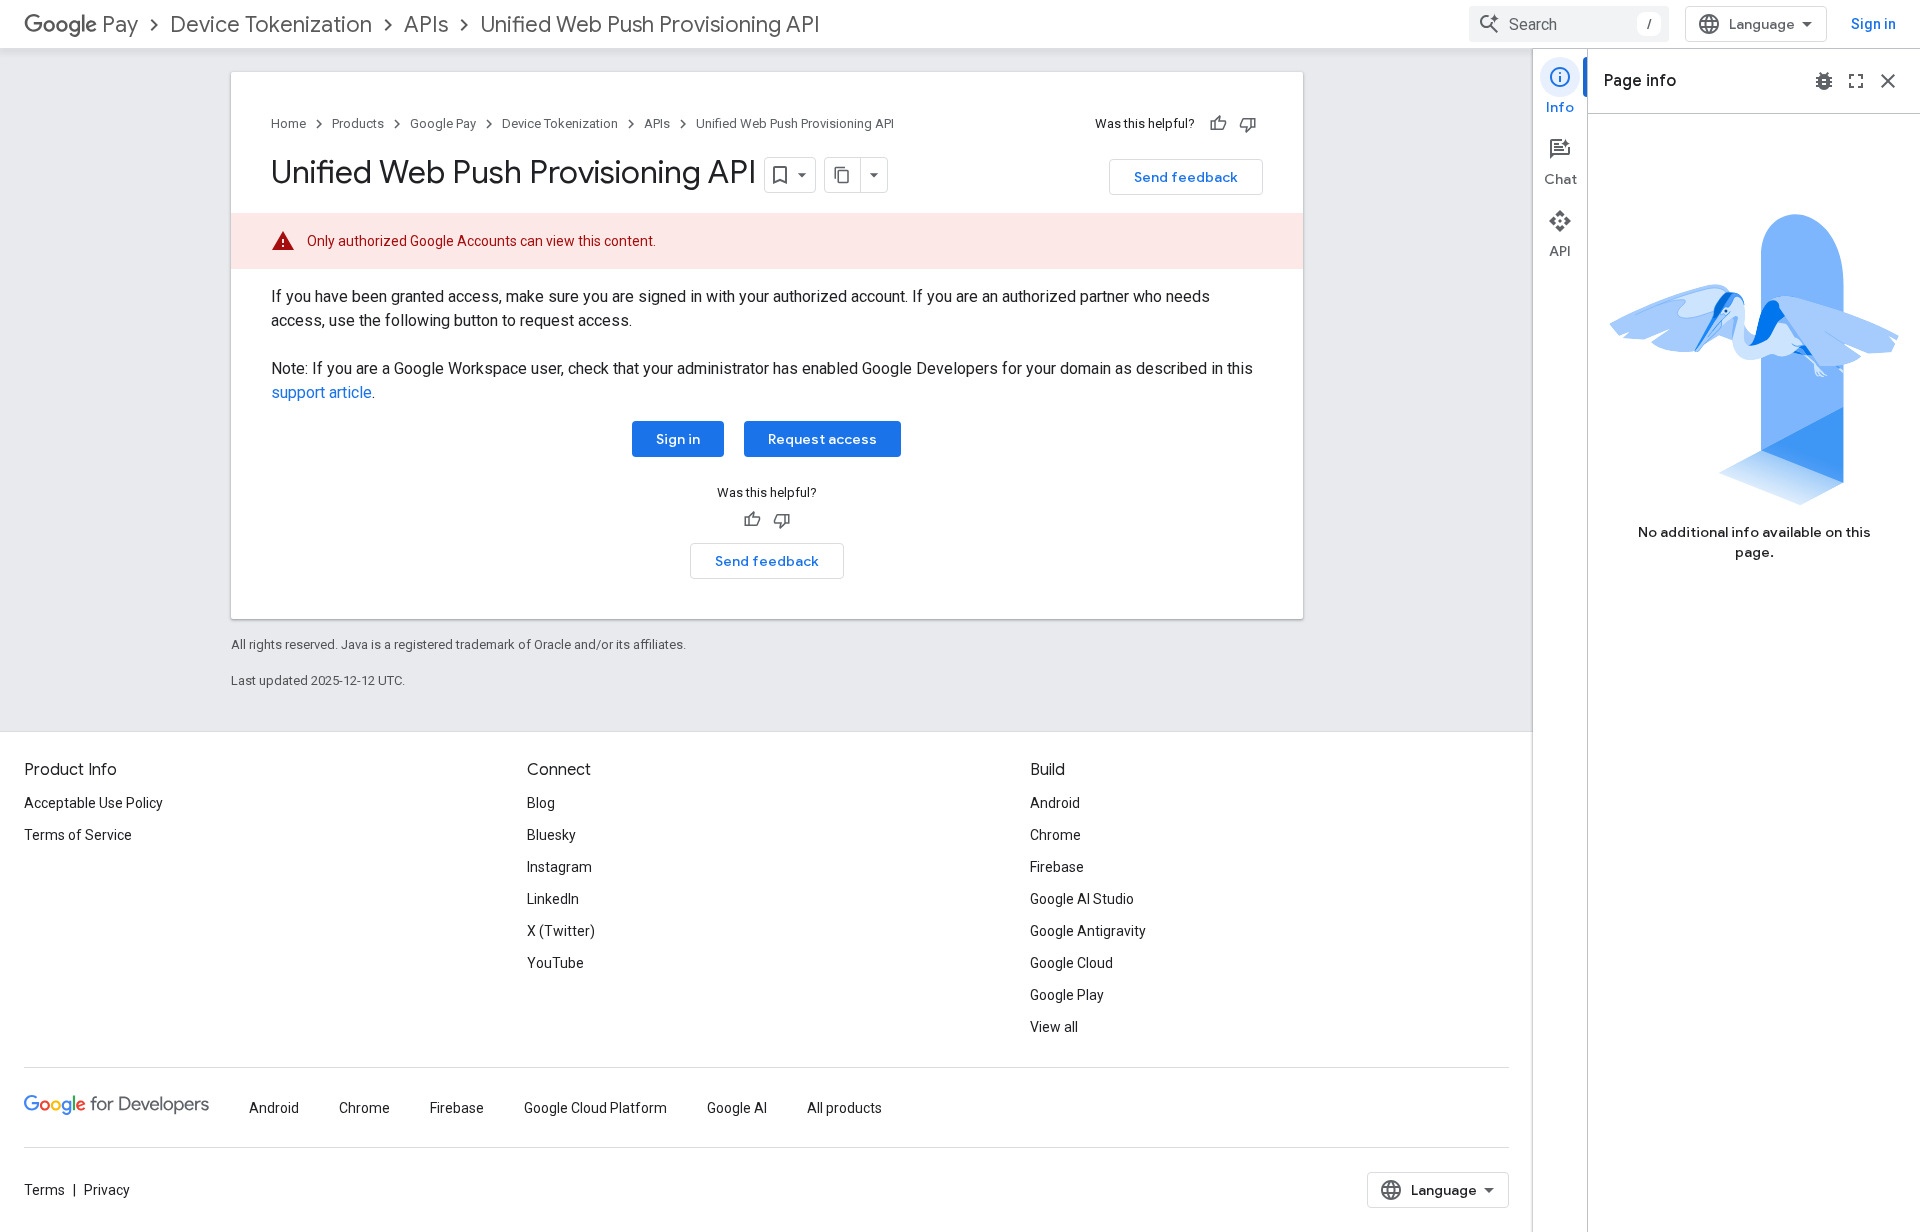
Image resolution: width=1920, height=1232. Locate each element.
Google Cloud (1071, 963)
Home (288, 123)
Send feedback (1186, 177)
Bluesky (551, 835)
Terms (44, 1190)
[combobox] (1569, 24)
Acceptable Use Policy (93, 803)
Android (1055, 803)
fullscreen (1856, 81)
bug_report (1824, 81)
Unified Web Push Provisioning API (650, 24)
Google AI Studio (1082, 899)
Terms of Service (78, 835)
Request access (822, 439)
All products (844, 1108)
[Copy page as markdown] (843, 175)
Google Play (1067, 995)
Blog (541, 803)
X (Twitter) (561, 931)
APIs (426, 24)
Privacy (107, 1190)
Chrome (1055, 835)
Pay (120, 24)
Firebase (1057, 867)
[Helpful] (1218, 124)
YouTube (555, 963)
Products (358, 123)
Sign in (1873, 24)
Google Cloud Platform (595, 1108)
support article (321, 392)
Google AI (737, 1108)
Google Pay (443, 123)
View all (1054, 1027)
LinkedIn (553, 899)
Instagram (559, 867)
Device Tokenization (271, 24)
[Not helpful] (1248, 124)
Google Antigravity (1088, 931)
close (1888, 81)
